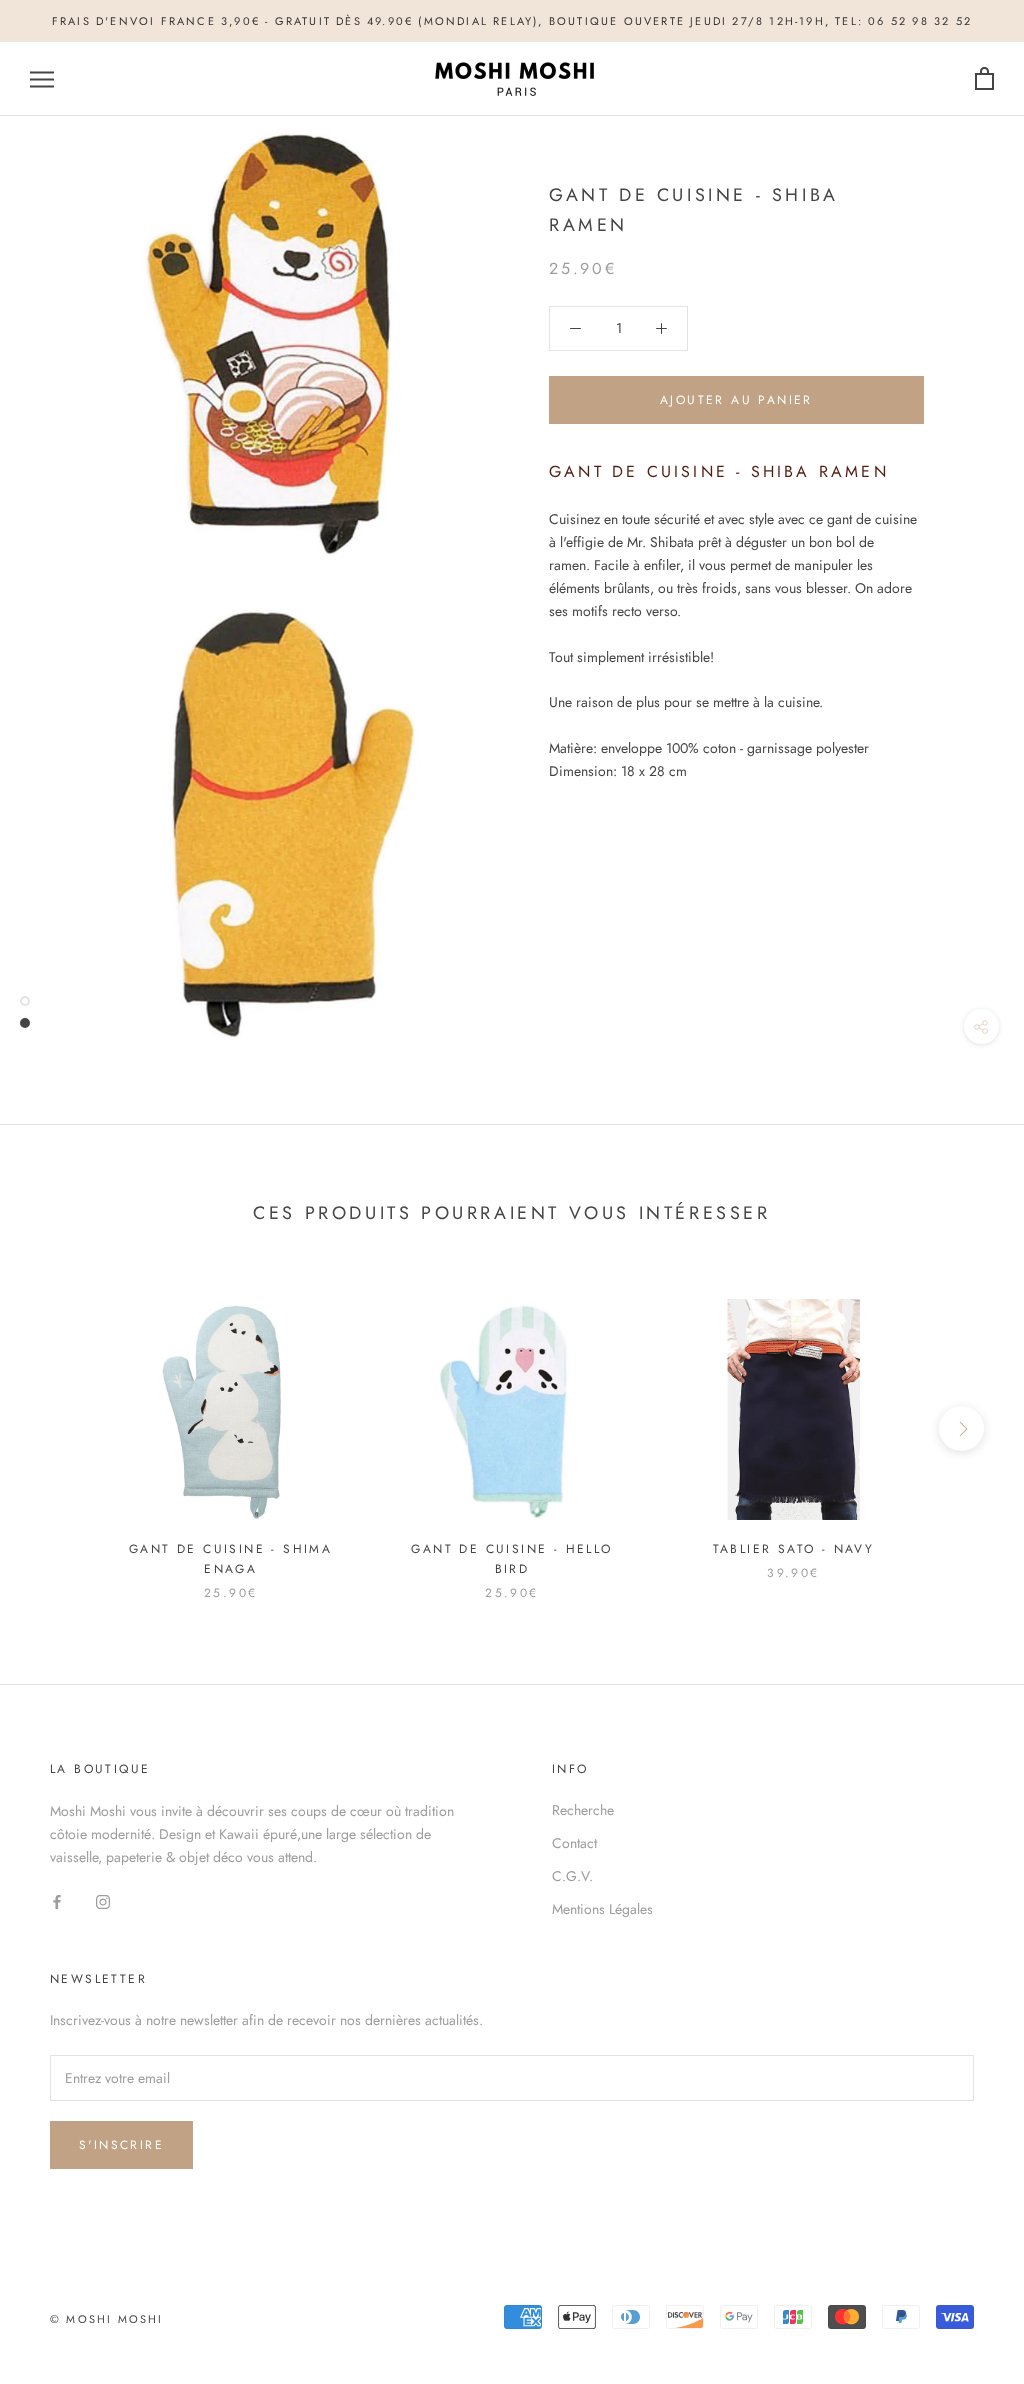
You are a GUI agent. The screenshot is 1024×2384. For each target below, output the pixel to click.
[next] (961, 1428)
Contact (574, 1843)
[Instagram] (103, 1900)
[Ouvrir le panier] (984, 79)
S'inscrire (121, 2145)
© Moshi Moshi (107, 2319)
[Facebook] (57, 1900)
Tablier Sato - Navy (794, 1549)
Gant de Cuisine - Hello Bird (511, 1559)
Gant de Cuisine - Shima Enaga (230, 1559)
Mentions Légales (602, 1909)
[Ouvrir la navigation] (42, 79)
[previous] (62, 1428)
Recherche (583, 1810)
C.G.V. (572, 1876)
